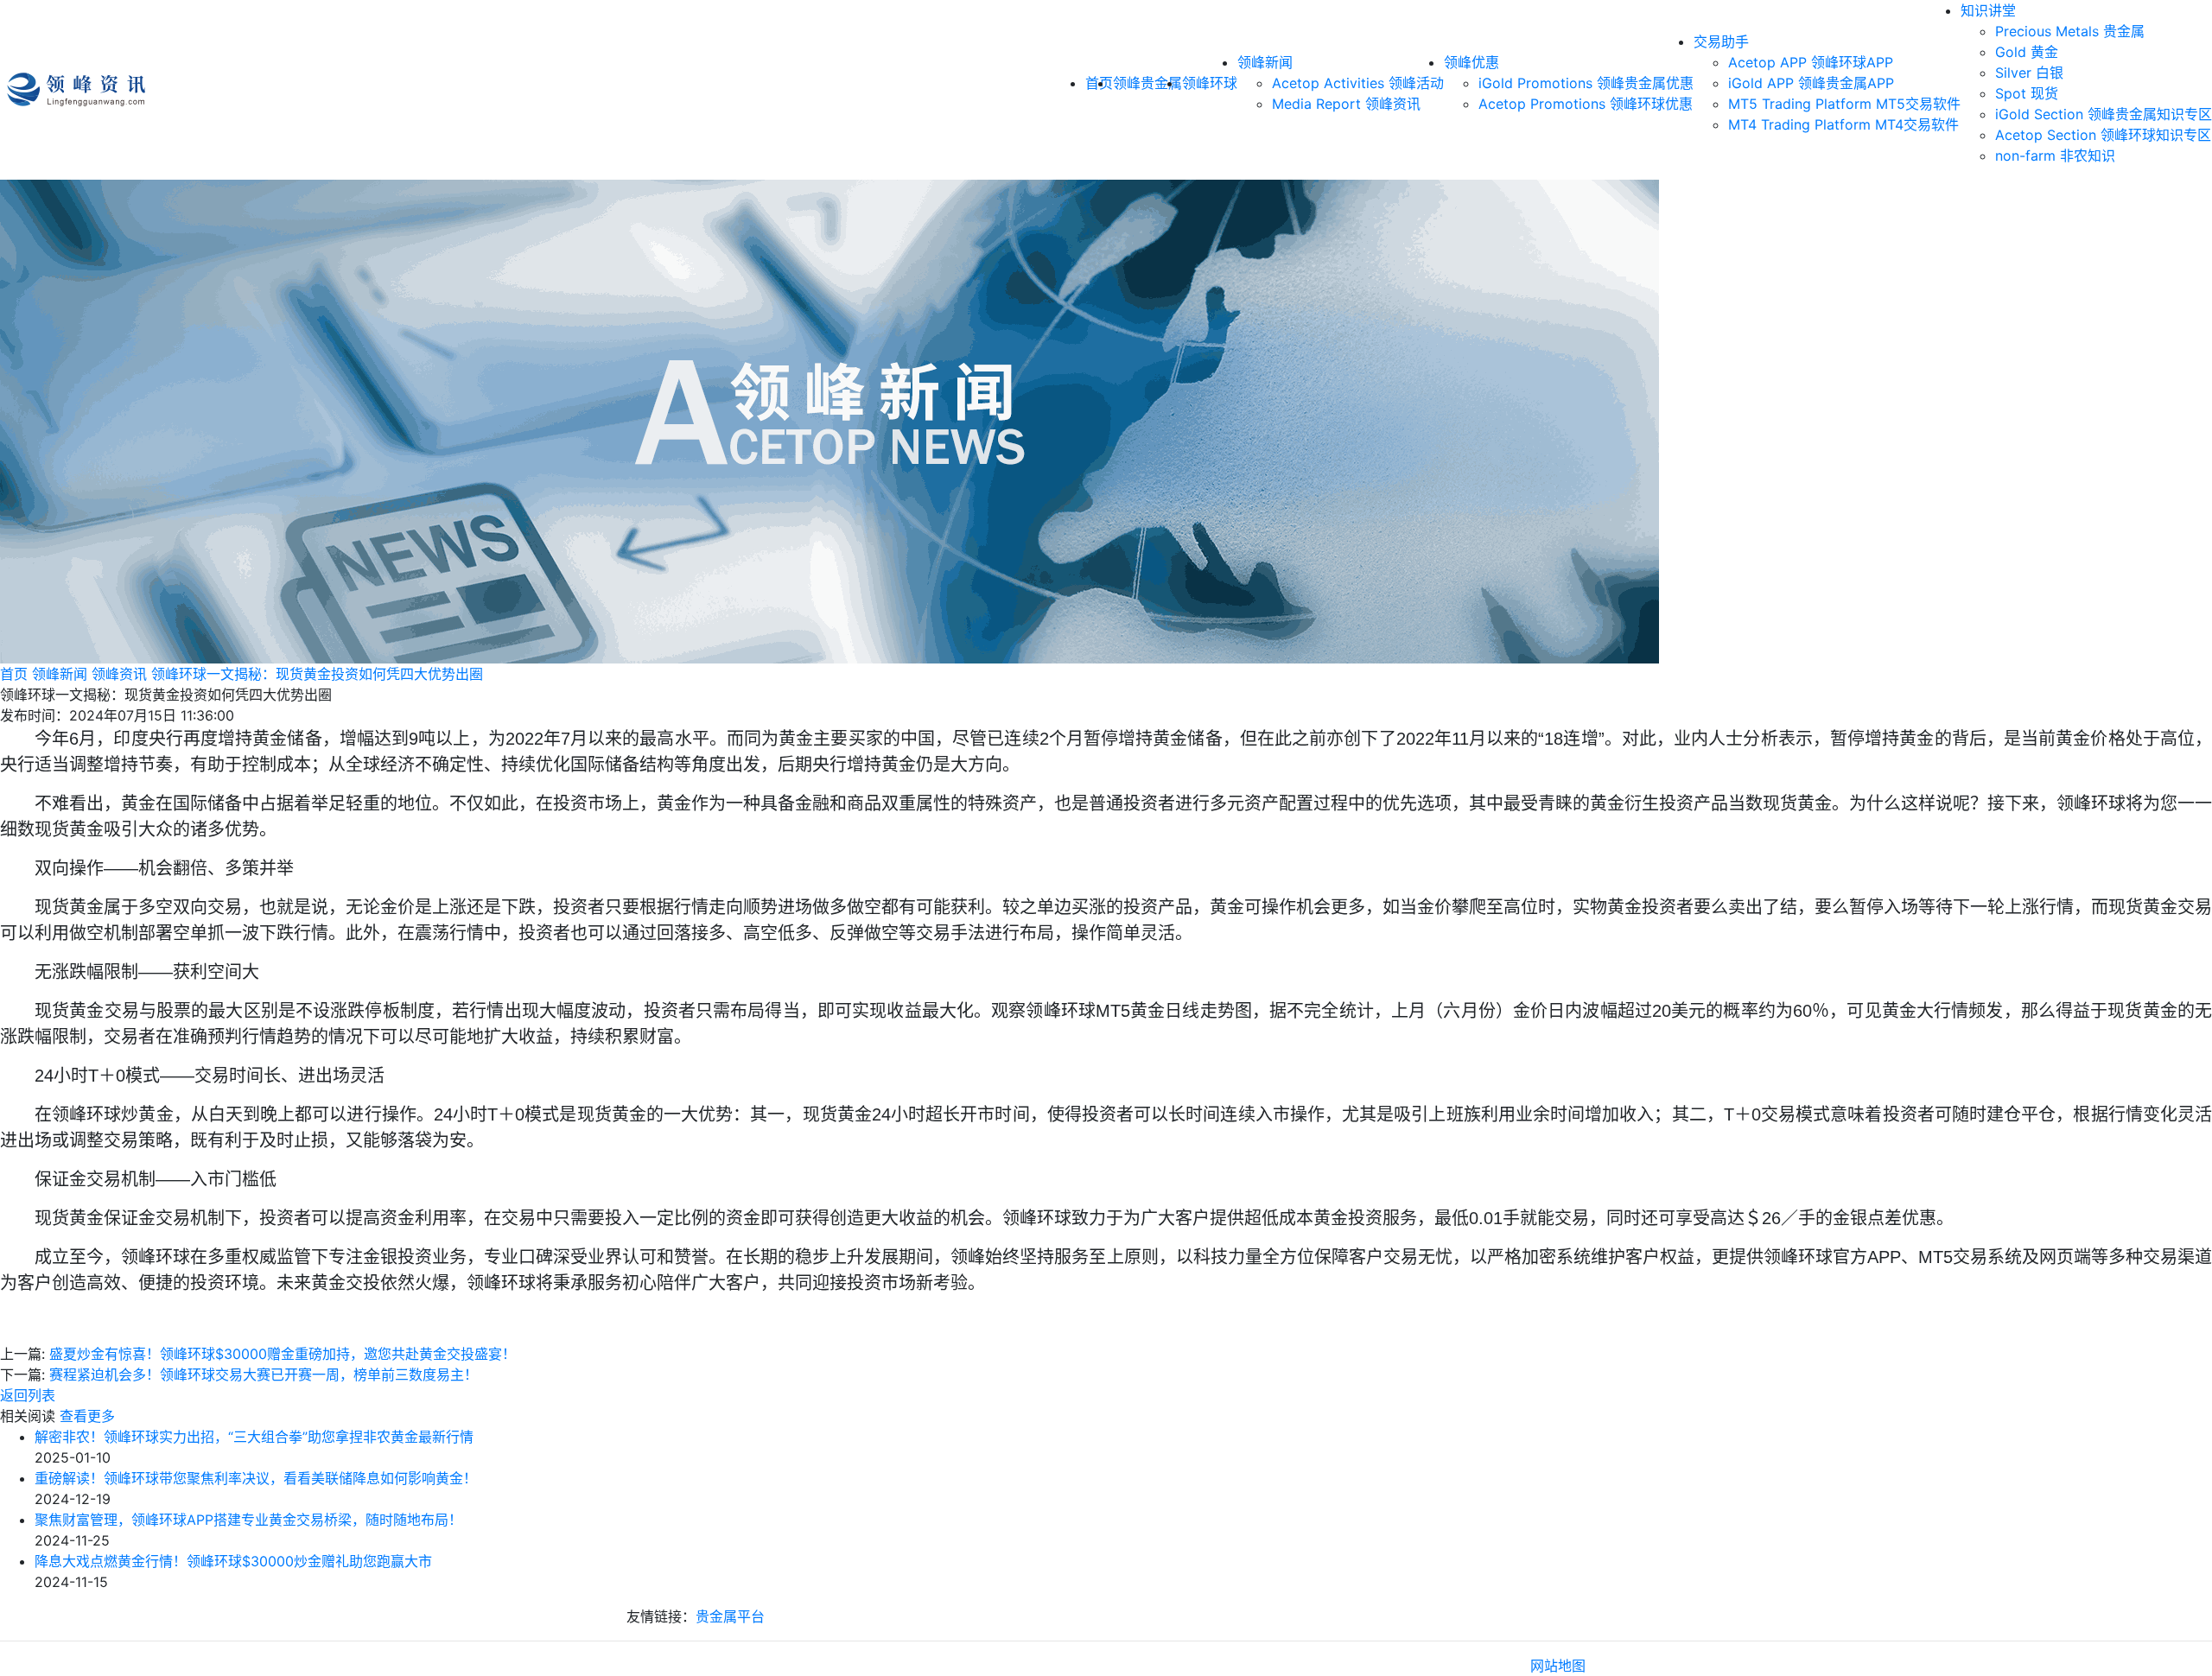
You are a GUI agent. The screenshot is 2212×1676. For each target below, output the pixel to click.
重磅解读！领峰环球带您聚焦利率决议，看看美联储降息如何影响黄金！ (256, 1478)
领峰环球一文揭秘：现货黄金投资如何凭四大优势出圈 (317, 674)
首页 (14, 674)
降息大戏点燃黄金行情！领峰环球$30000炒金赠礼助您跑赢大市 (233, 1561)
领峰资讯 (119, 674)
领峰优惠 (1471, 62)
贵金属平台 (730, 1616)
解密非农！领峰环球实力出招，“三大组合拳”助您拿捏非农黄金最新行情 (254, 1437)
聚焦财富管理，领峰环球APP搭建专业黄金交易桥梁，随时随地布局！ (248, 1520)
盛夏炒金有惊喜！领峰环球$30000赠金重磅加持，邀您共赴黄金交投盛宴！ (283, 1354)
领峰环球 (1210, 83)
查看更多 (87, 1416)
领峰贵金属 (1147, 83)
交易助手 (1721, 41)
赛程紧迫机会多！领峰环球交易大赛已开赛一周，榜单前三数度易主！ (264, 1374)
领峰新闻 (1265, 62)
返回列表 (28, 1395)
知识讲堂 (1988, 10)
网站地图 (1558, 1666)
